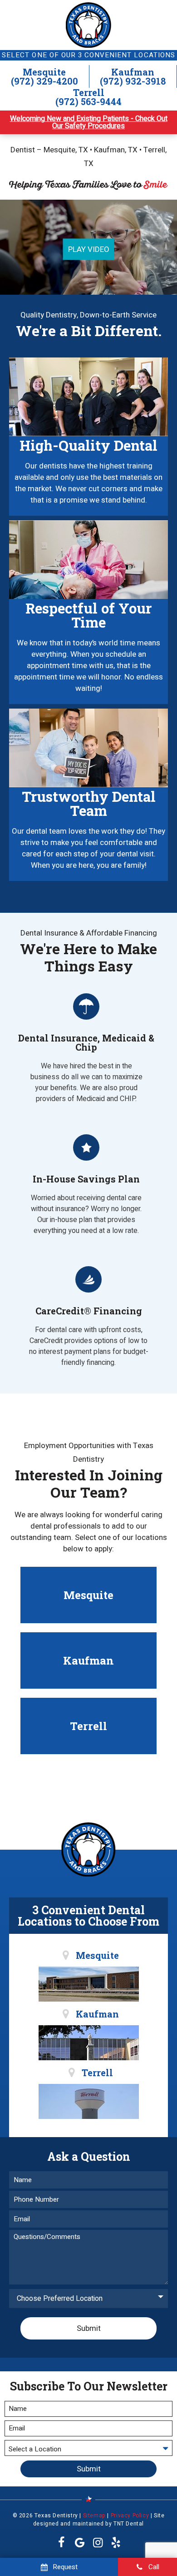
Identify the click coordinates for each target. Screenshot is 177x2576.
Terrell (89, 92)
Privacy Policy (130, 2516)
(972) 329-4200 (44, 81)
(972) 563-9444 (88, 101)
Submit (89, 2328)
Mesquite (44, 72)
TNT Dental (129, 2524)
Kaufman (133, 72)
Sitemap (94, 2516)
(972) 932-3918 (133, 81)
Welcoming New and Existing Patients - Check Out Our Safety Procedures (89, 122)
